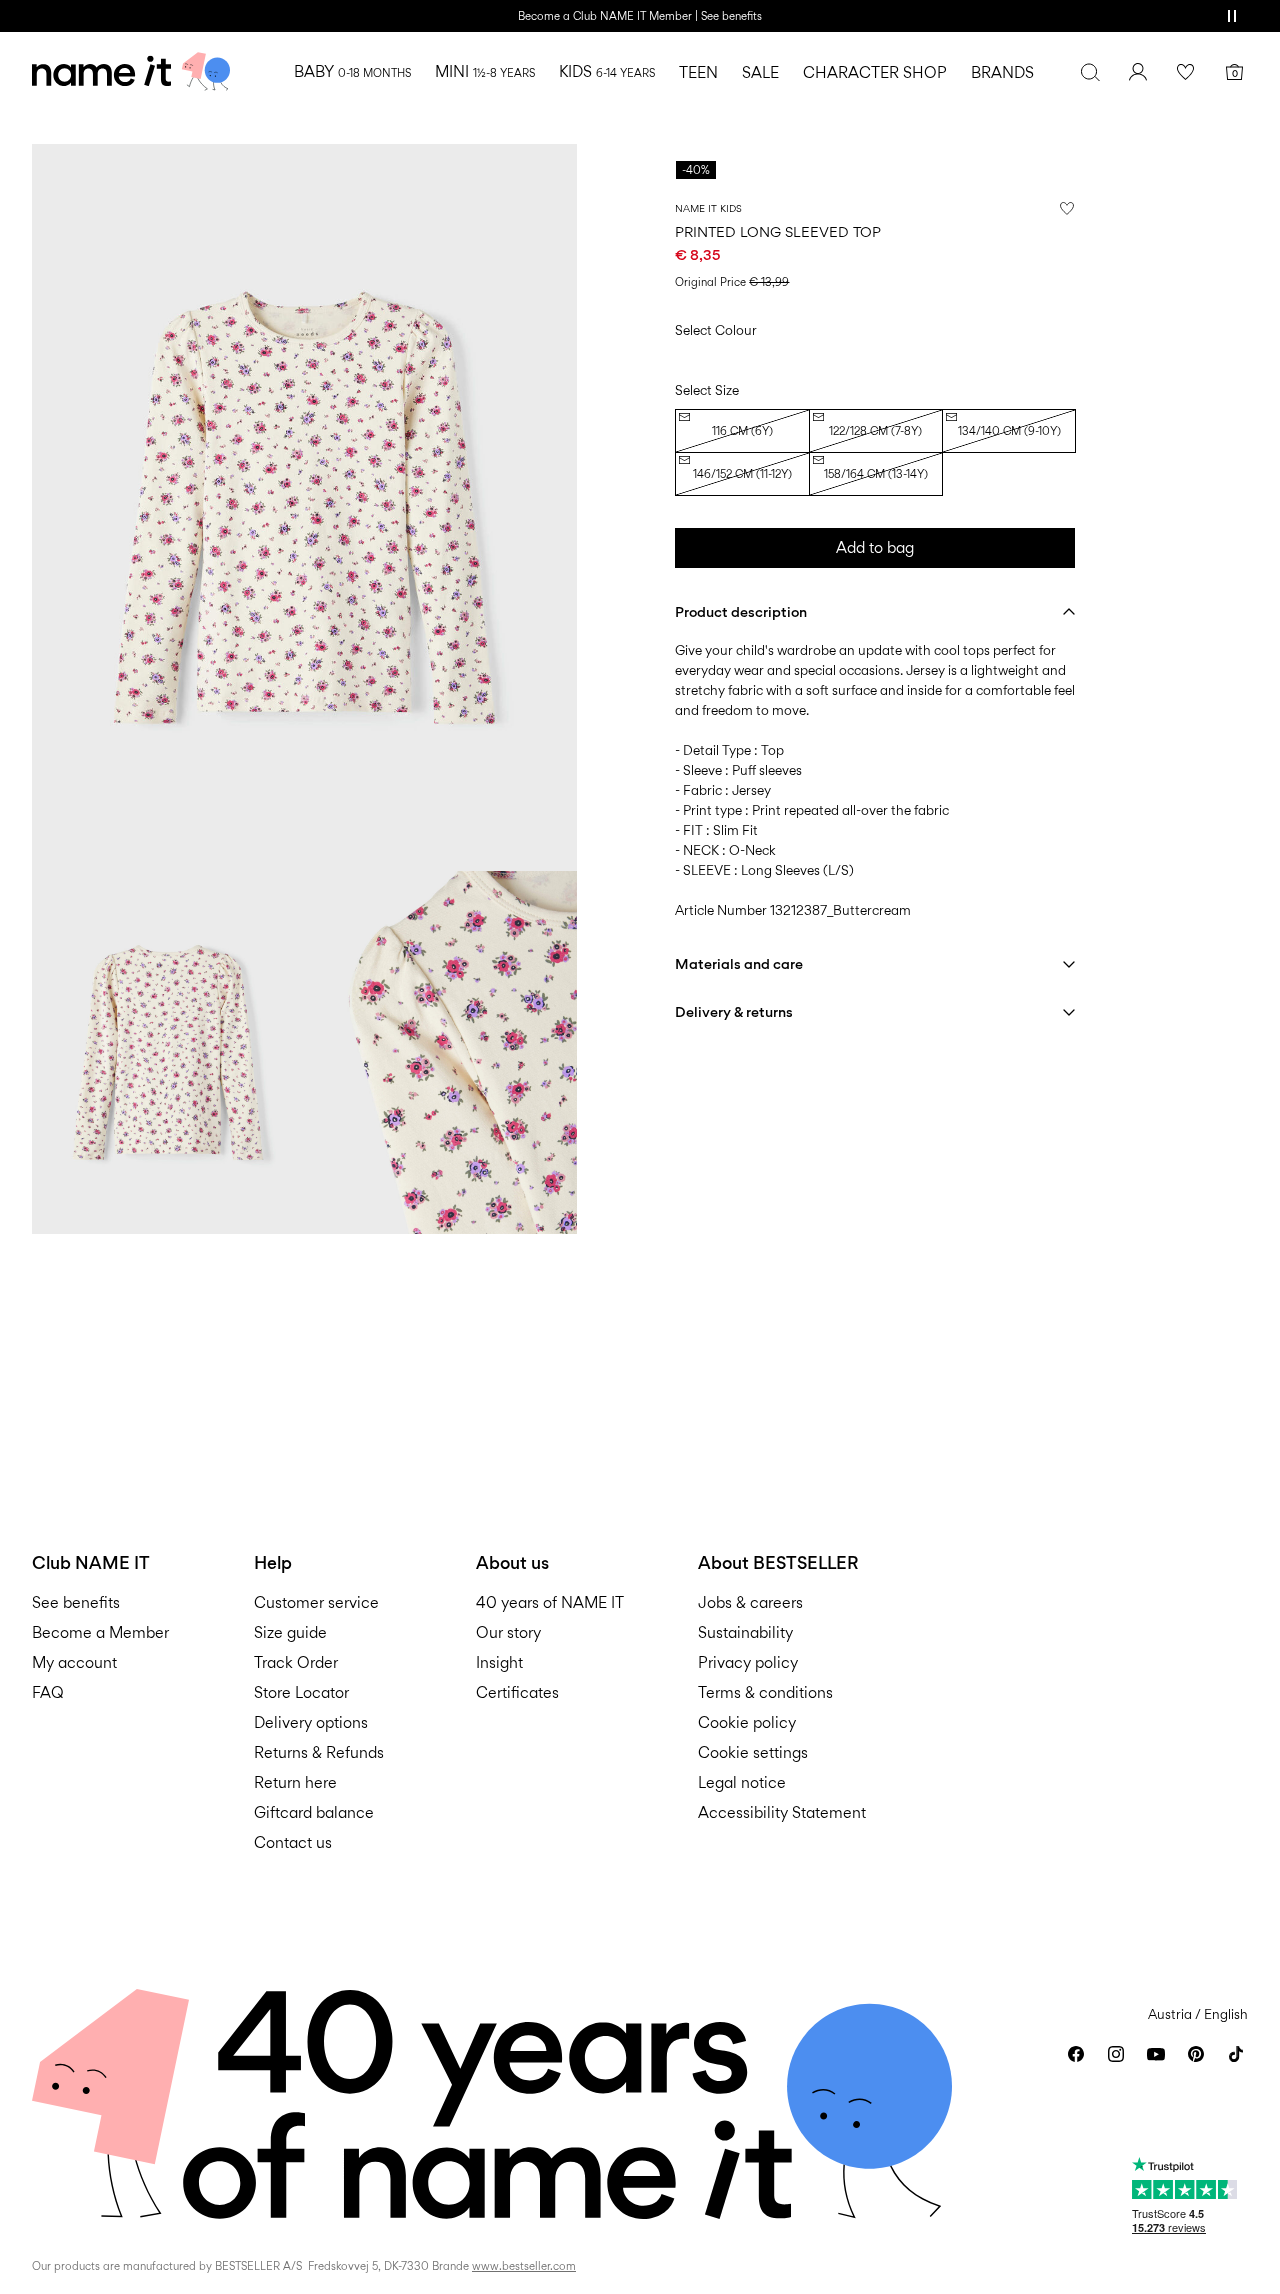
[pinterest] (1196, 2054)
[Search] (1090, 72)
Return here (295, 1782)
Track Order (296, 1662)
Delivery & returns (734, 1011)
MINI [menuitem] (485, 71)
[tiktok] (1236, 2054)
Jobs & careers (750, 1602)
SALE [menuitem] (760, 72)
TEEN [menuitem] (698, 72)
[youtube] (1156, 2054)
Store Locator (301, 1692)
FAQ (48, 1692)
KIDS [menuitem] (607, 71)
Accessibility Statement (784, 1812)
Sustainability (745, 1632)
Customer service (316, 1602)
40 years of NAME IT (550, 1602)
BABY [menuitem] (352, 71)
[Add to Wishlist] (1067, 208)
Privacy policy (748, 1662)
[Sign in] (1138, 72)
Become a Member (100, 1632)
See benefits (76, 1602)
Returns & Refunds (319, 1752)
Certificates (517, 1692)
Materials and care (739, 963)
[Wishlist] (1186, 72)
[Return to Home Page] (131, 72)
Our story (508, 1632)
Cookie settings (753, 1752)
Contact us (293, 1842)
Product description (741, 611)
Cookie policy (747, 1722)
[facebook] (1076, 2054)
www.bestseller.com (524, 2266)
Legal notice (742, 1782)
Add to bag (875, 547)
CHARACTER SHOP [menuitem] (875, 72)
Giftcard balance (314, 1812)
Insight (499, 1662)
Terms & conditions (765, 1692)
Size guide (290, 1632)
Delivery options (311, 1722)
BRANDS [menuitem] (1002, 72)
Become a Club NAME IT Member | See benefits (640, 16)
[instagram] (1116, 2054)
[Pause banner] (1232, 16)
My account (74, 1662)
